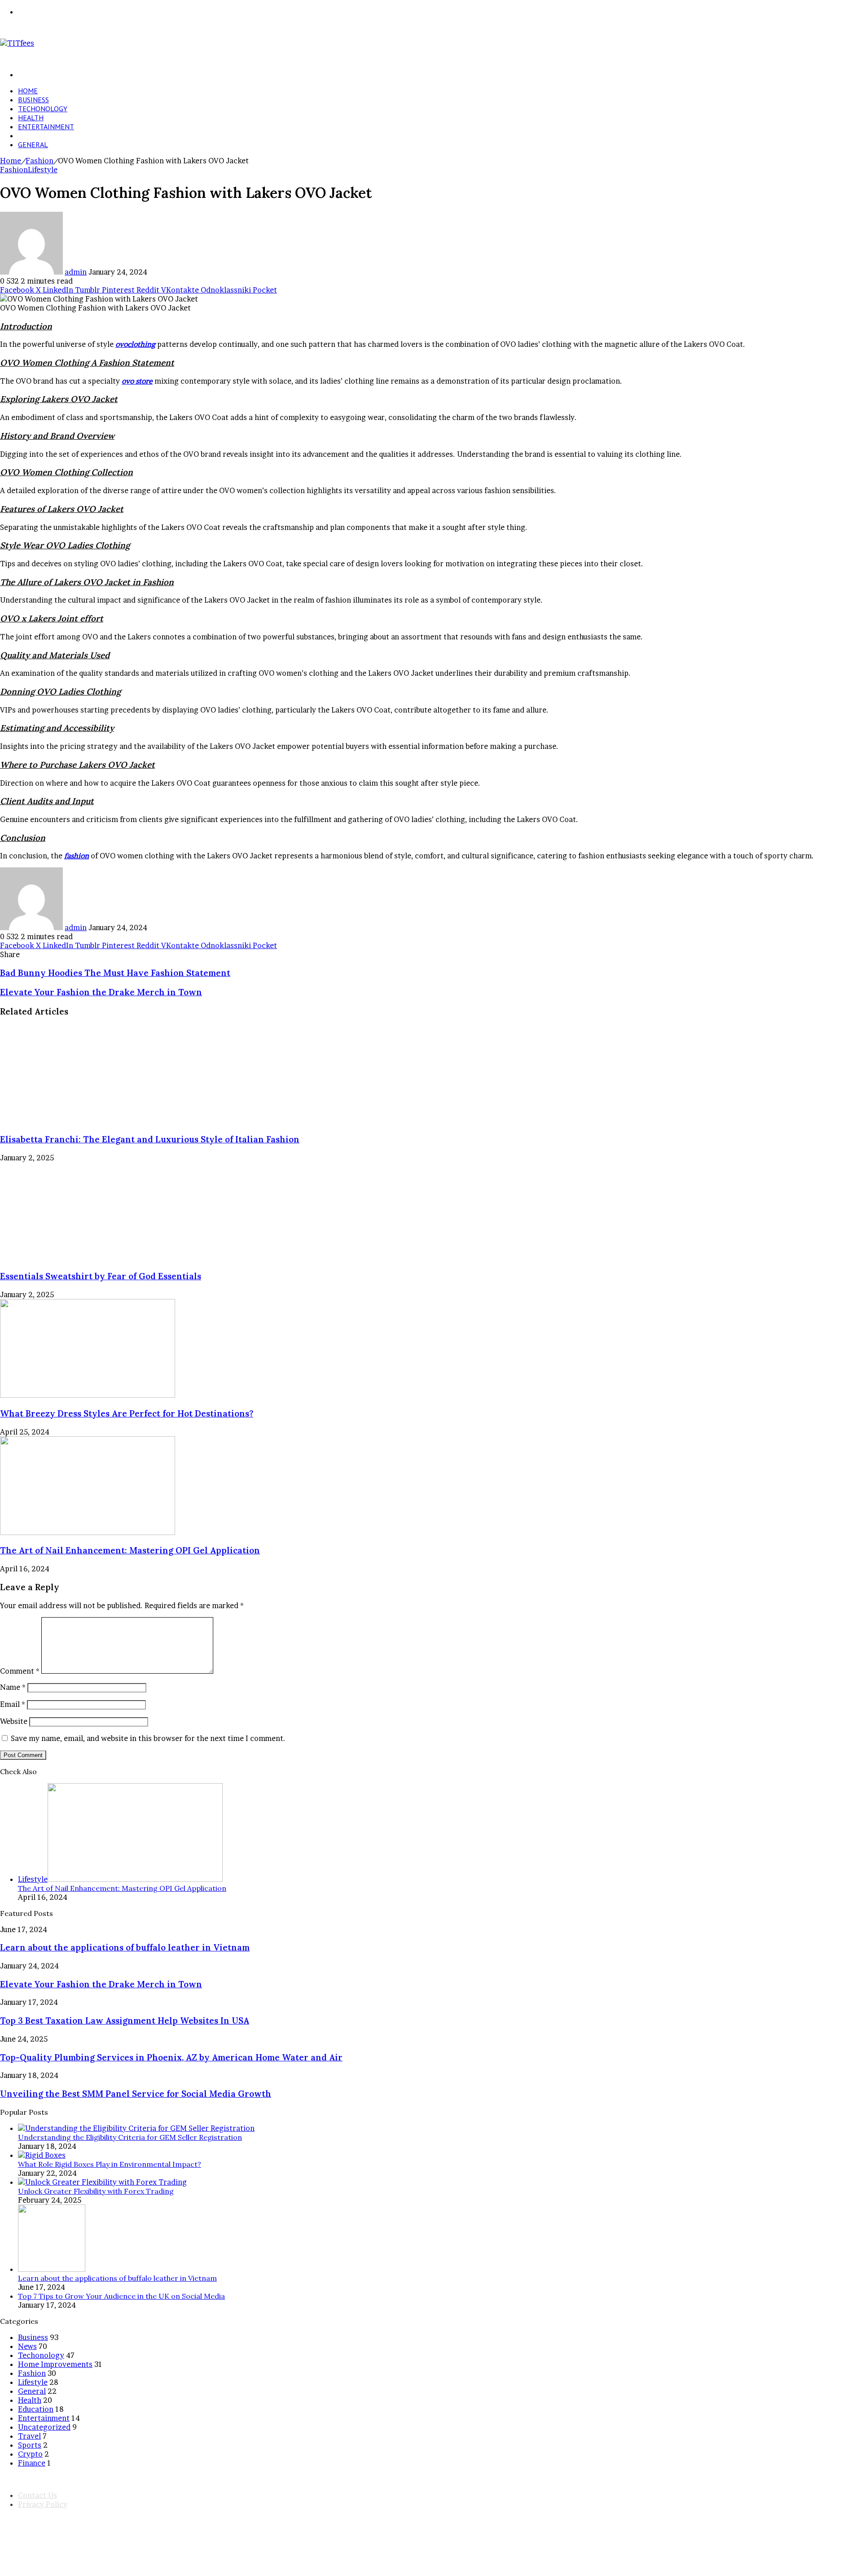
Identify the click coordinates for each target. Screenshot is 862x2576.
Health (31, 118)
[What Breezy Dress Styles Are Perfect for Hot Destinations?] (88, 1395)
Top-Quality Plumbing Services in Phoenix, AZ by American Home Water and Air (171, 2057)
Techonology (43, 109)
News (27, 2346)
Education (36, 2409)
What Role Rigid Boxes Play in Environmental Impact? (110, 2164)
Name (13, 1687)
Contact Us (37, 2495)
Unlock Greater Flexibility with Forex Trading (96, 2191)
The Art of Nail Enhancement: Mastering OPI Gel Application (130, 1550)
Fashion (32, 136)
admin (76, 272)
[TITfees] (17, 43)
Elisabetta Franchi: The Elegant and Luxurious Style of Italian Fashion (150, 1139)
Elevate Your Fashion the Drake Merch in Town (101, 1984)
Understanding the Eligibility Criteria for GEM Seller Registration (130, 2137)
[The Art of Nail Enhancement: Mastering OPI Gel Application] (88, 1532)
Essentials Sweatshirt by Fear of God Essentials (101, 1276)
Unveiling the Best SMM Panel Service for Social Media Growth (136, 2094)
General (33, 144)
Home (28, 91)
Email (13, 1704)
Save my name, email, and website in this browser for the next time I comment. (148, 1738)
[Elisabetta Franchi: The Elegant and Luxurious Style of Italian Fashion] (88, 1121)
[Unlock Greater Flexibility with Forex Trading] (102, 2182)
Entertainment (46, 127)
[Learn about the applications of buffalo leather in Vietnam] (52, 2269)
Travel (29, 2436)
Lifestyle (43, 170)
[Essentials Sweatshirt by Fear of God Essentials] (88, 1258)
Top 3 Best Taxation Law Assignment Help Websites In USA (125, 2021)
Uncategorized (44, 2427)
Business (33, 100)
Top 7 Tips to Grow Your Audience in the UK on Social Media (121, 2296)
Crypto (30, 2454)
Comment (20, 1671)
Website (14, 1721)
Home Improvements (55, 2364)
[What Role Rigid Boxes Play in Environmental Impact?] (42, 2155)
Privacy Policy (43, 2504)
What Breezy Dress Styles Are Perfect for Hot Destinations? (127, 1413)
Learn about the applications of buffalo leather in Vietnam (125, 1947)
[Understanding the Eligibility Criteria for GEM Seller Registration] (136, 2128)
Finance (32, 2463)
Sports (30, 2445)
